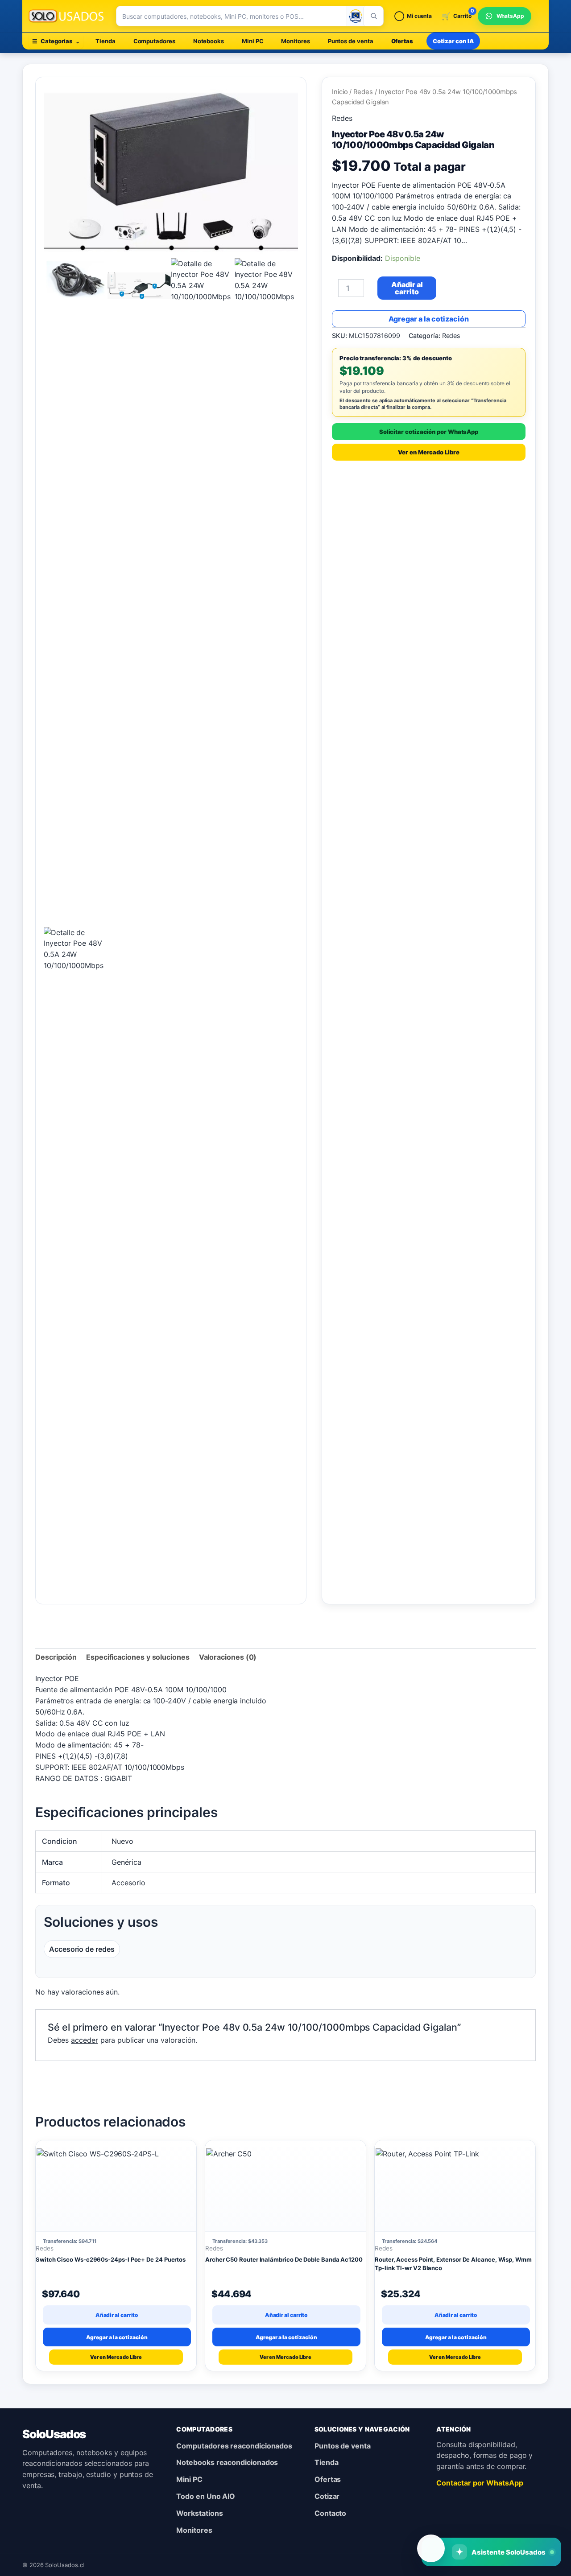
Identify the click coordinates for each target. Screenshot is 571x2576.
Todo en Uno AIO (206, 2496)
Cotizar (327, 2496)
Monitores (295, 41)
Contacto (330, 2513)
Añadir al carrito (407, 288)
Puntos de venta (351, 41)
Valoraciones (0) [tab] (228, 1657)
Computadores (154, 41)
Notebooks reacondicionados (227, 2462)
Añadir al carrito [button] (117, 2315)
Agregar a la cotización (429, 319)
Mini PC (252, 41)
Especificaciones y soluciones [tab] (138, 1657)
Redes (363, 92)
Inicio (340, 92)
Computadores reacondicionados (234, 2446)
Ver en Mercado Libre (428, 452)
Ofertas (402, 41)
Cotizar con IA (453, 41)
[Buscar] (373, 16)
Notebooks (209, 41)
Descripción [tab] (56, 1657)
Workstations (199, 2513)
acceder (84, 2040)
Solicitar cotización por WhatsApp (429, 432)
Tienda (106, 41)
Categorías (56, 41)
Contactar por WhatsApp (480, 2483)
